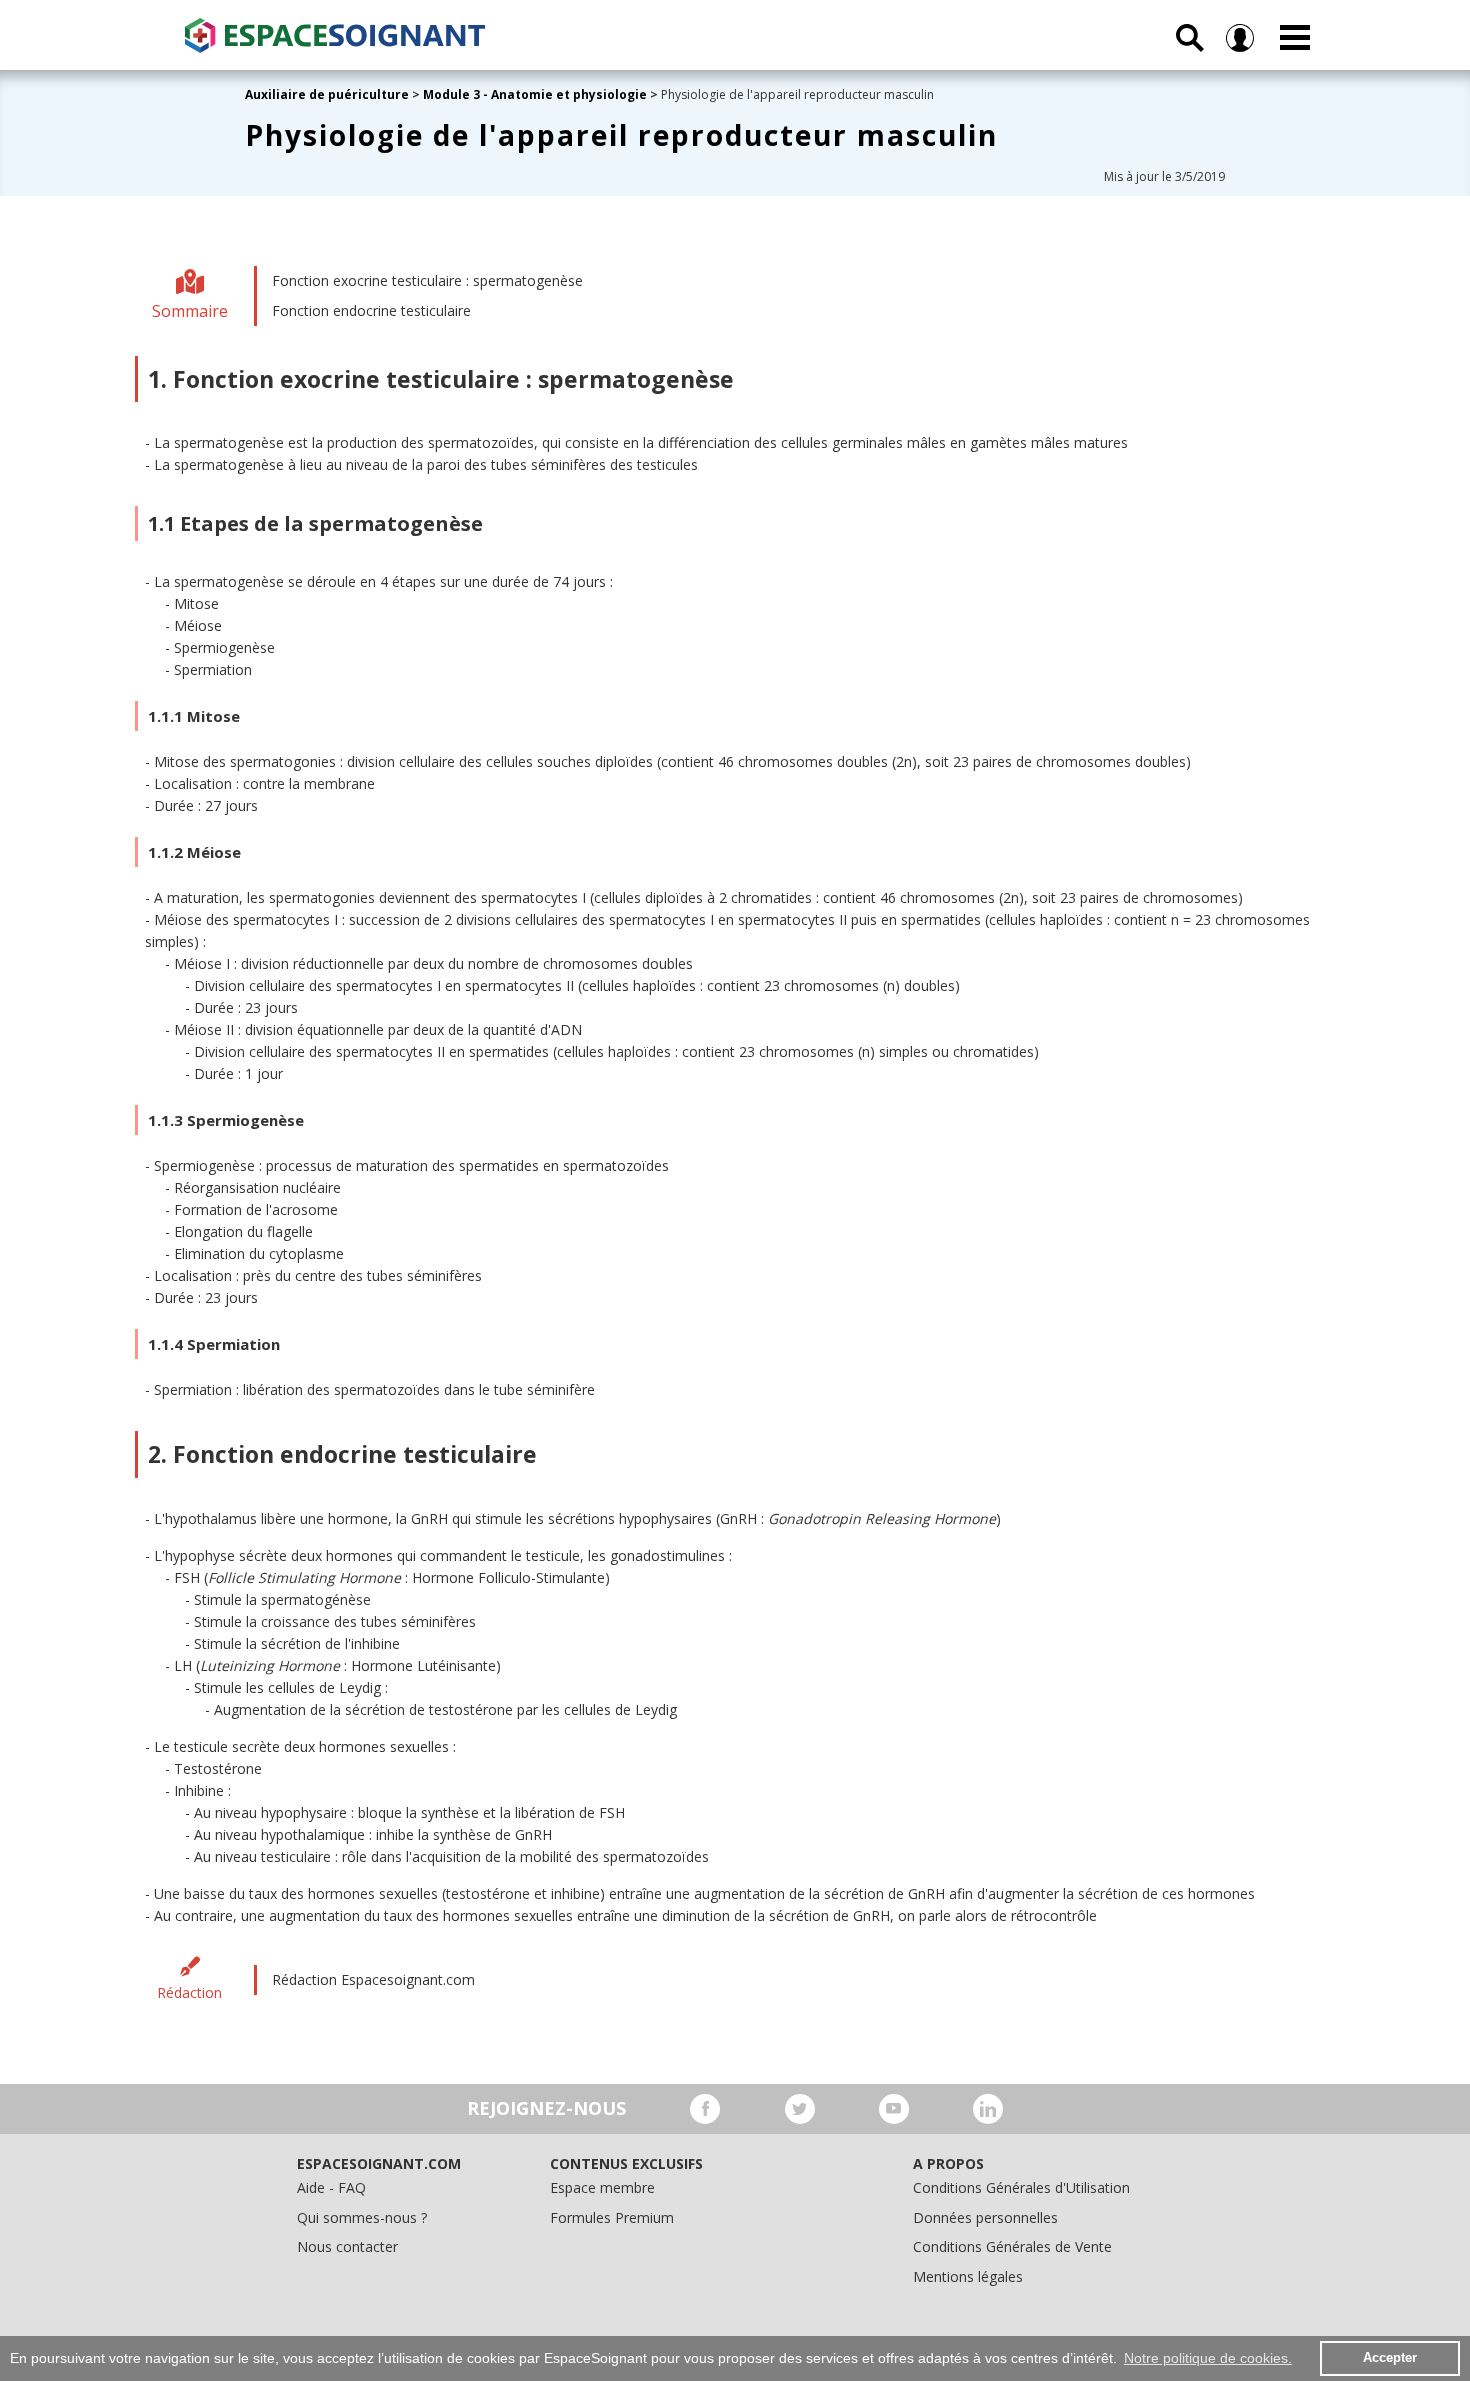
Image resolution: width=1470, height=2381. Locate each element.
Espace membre (602, 2187)
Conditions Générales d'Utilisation (1021, 2187)
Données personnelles (985, 2217)
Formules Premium (612, 2217)
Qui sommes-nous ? (362, 2217)
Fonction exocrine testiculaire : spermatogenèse (427, 280)
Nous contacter (347, 2246)
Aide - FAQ (331, 2187)
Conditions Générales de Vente (1012, 2246)
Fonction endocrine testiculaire (371, 310)
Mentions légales (968, 2276)
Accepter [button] (1390, 2358)
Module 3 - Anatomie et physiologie (535, 94)
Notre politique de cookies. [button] (1208, 2358)
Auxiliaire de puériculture (327, 94)
